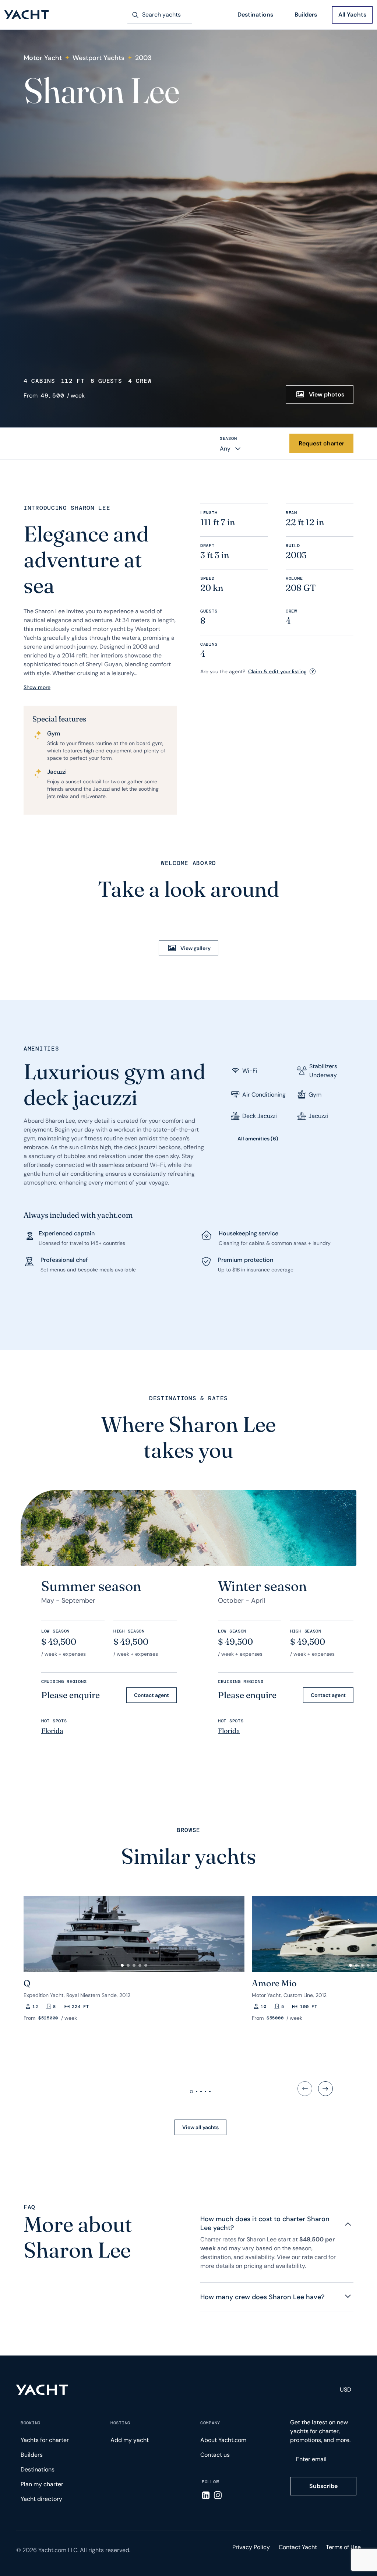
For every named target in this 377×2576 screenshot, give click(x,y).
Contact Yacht (298, 2547)
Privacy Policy (251, 2547)
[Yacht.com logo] (42, 2390)
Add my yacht (130, 2440)
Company (210, 2423)
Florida (52, 1731)
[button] (32, 1931)
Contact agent (151, 1695)
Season (228, 438)
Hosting (120, 2423)
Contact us (215, 2455)
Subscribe (323, 2486)
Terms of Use (343, 2547)
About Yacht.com (223, 2440)
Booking (31, 2423)
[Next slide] (325, 2089)
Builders (306, 15)
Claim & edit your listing (277, 671)
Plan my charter (42, 2484)
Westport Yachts (98, 58)
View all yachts (200, 2127)
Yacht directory (41, 2499)
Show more (37, 687)
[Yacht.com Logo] (27, 15)
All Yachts (352, 15)
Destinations (255, 15)
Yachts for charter (45, 2440)
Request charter (321, 443)
